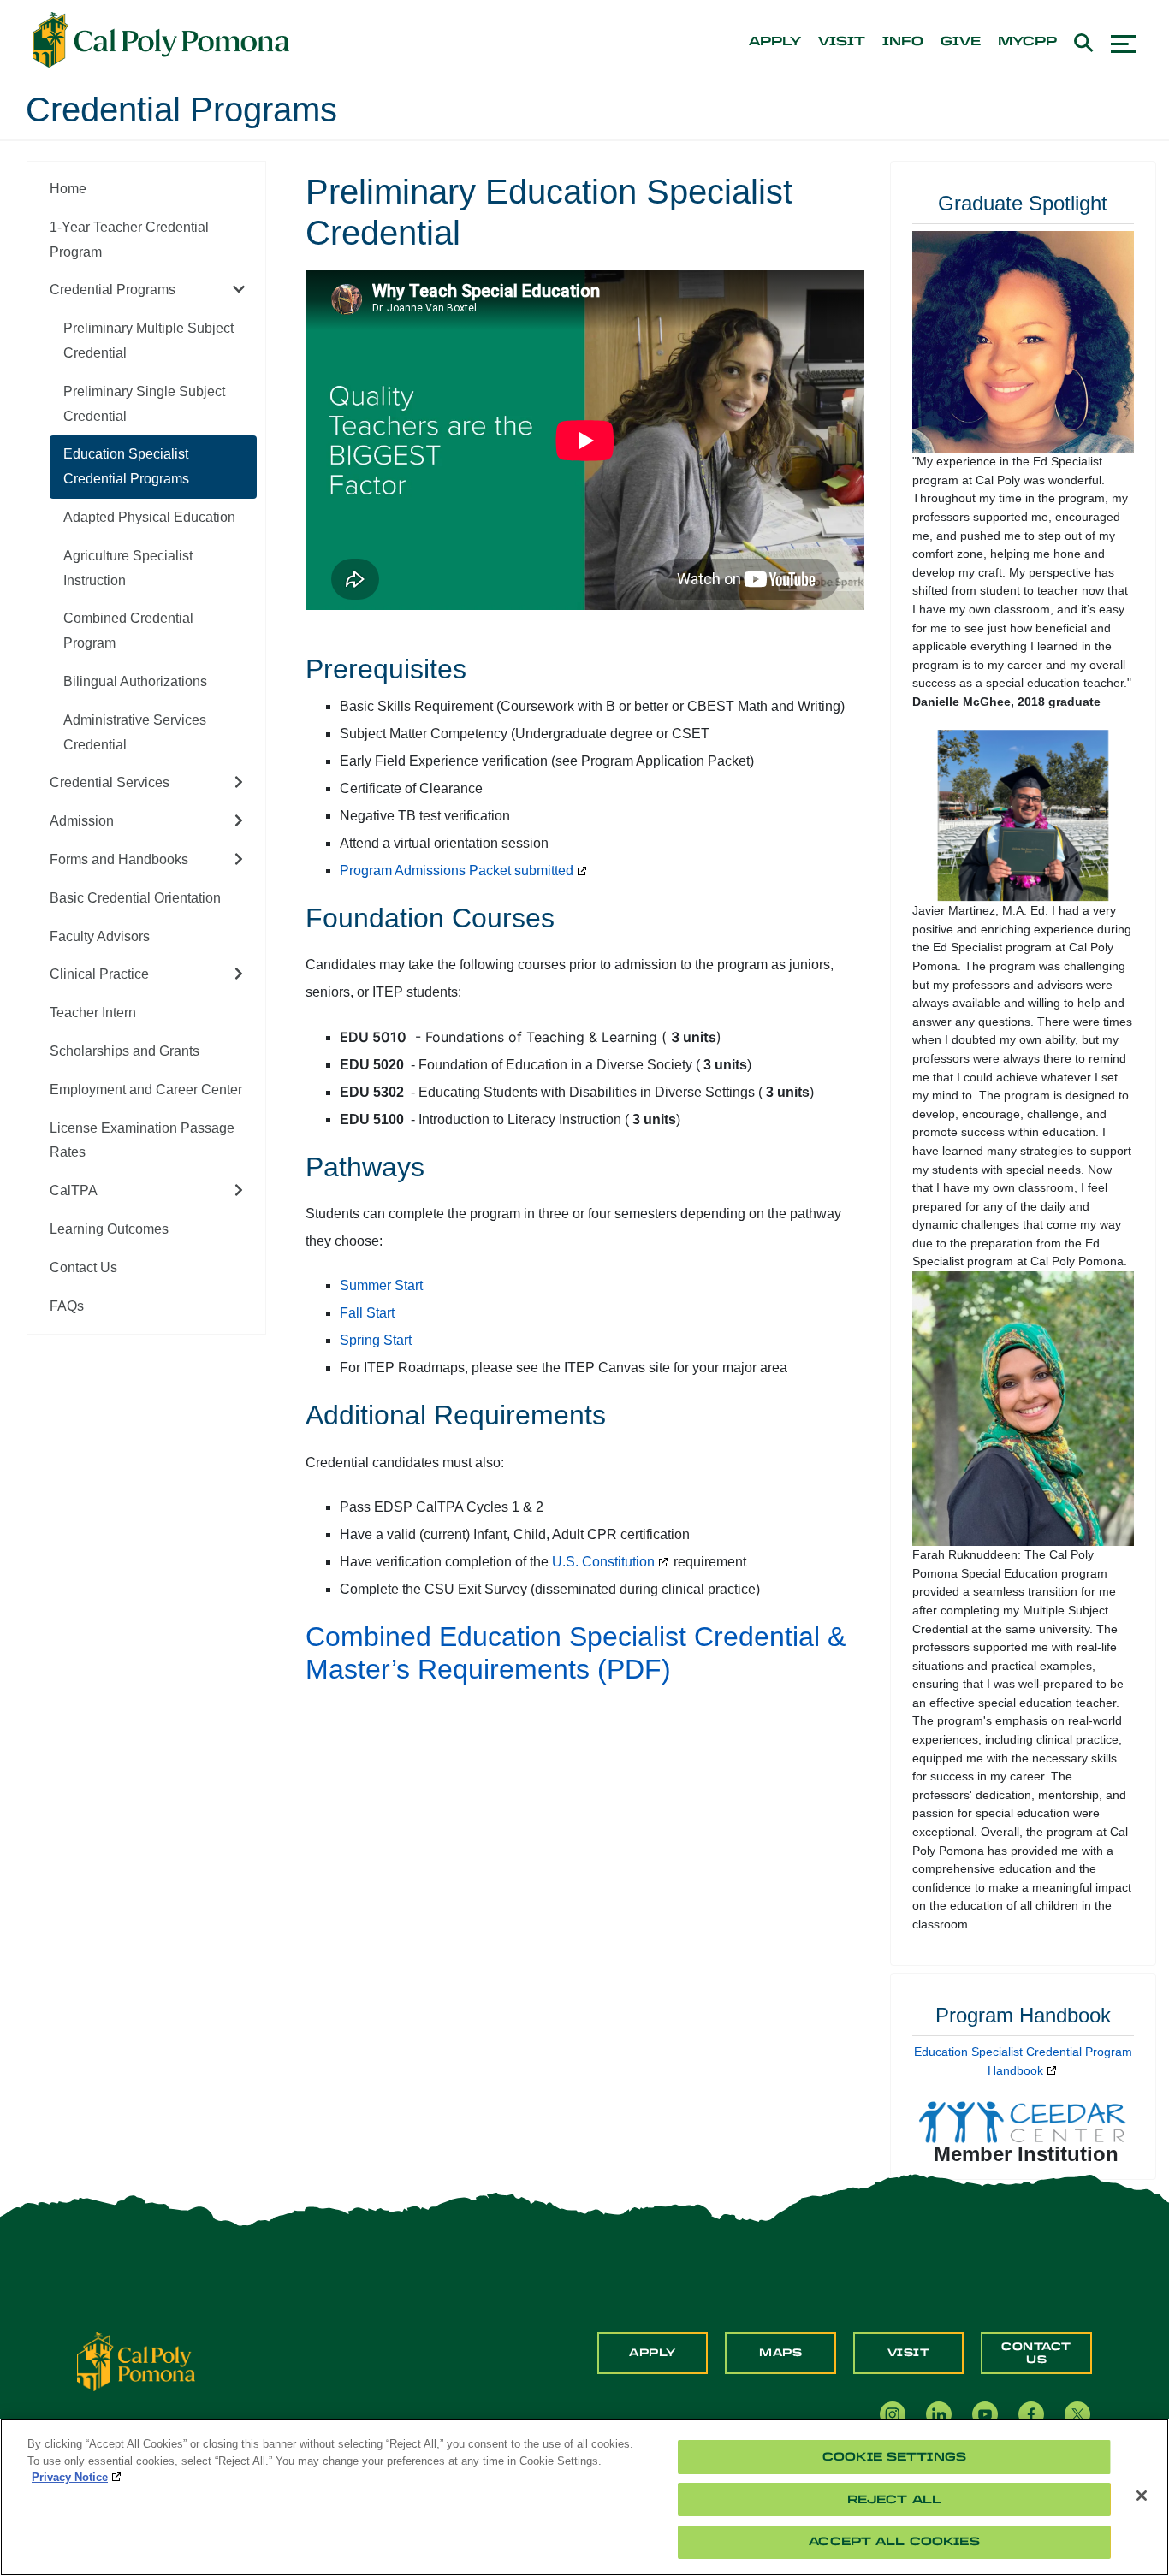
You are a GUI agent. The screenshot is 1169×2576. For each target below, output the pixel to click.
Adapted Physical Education (149, 517)
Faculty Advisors (100, 936)
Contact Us (83, 1267)
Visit (909, 2353)
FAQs (67, 1306)
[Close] (1142, 2496)
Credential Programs (113, 290)
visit (842, 42)
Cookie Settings (894, 2457)
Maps (780, 2353)
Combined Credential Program (128, 631)
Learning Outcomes (109, 1229)
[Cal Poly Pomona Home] (161, 40)
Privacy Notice (70, 2477)
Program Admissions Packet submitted (457, 871)
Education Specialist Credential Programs (126, 466)
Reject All (894, 2499)
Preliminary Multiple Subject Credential (148, 341)
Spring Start (376, 1340)
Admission (82, 821)
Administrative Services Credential (135, 732)
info (903, 42)
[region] (584, 2497)
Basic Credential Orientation (135, 898)
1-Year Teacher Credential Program (129, 240)
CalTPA (74, 1190)
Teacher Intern (93, 1013)
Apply (653, 2353)
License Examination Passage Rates (142, 1140)
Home (68, 189)
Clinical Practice (99, 974)
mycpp (1027, 42)
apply (775, 42)
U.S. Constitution (603, 1562)
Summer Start (381, 1285)
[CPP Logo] (136, 2361)
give (961, 42)
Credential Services (110, 782)
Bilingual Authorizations (135, 681)
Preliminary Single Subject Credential (144, 404)
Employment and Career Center (146, 1090)
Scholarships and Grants (125, 1051)
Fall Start (367, 1313)
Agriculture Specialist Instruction (128, 568)
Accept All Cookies (894, 2541)
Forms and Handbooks (119, 859)
